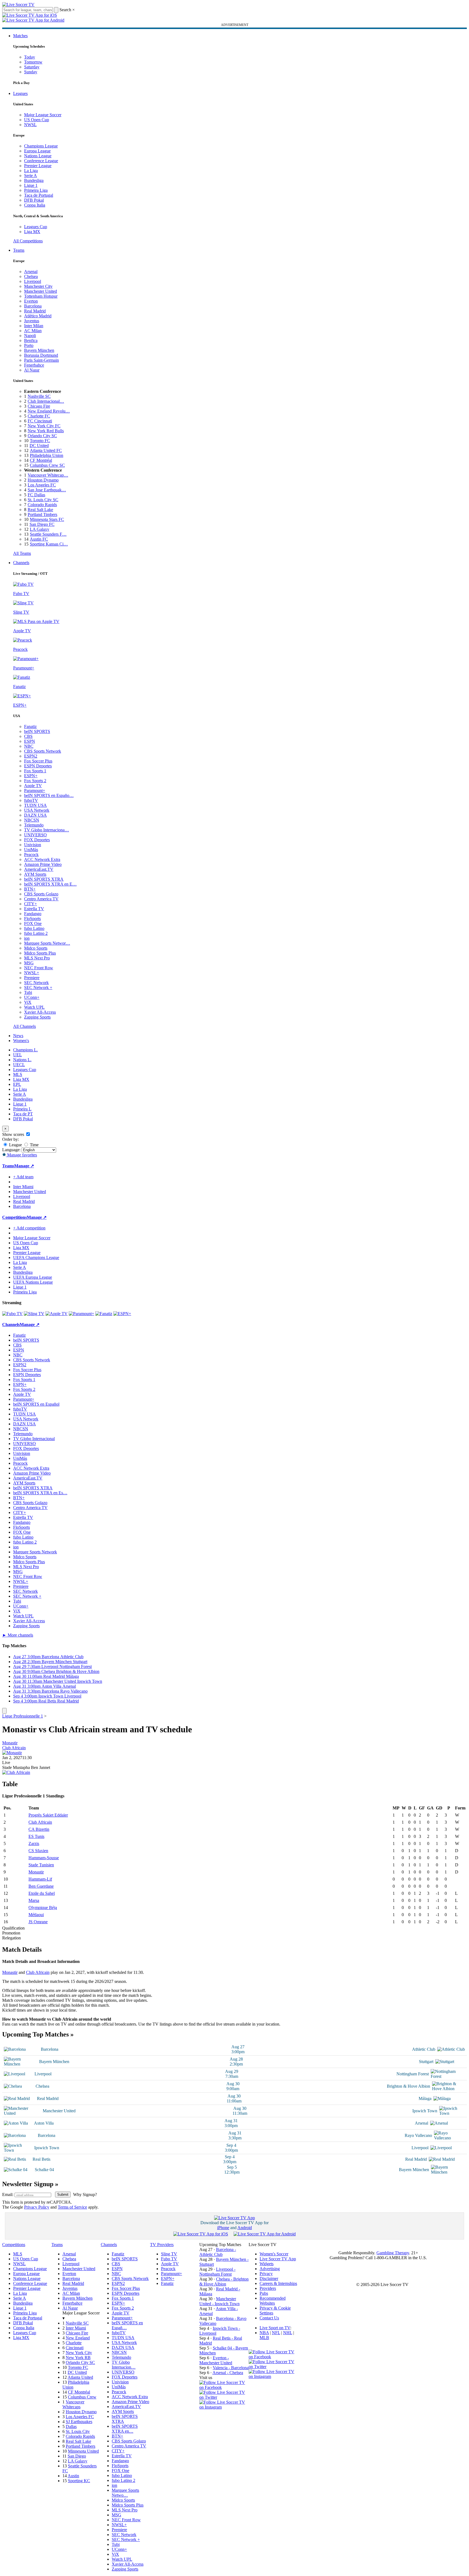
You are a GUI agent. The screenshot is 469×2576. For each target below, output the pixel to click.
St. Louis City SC (43, 500)
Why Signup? (85, 2194)
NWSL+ (32, 973)
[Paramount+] (81, 1314)
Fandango (33, 914)
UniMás (31, 850)
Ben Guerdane (41, 1886)
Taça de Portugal (39, 195)
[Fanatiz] (104, 1314)
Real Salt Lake (40, 510)
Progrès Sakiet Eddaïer (48, 1815)
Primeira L (22, 1109)
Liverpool (33, 281)
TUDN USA (35, 805)
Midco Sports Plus (40, 953)
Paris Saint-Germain (41, 360)
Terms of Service (72, 2207)
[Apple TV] (57, 1314)
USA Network (37, 810)
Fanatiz (30, 726)
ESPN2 (31, 756)
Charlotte (74, 2343)
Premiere (32, 978)
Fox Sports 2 (35, 781)
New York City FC (44, 426)
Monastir (10, 1743)
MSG (29, 963)
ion (27, 938)
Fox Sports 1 (35, 771)
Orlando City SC (42, 436)
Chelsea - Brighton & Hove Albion (224, 2281)
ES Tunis (36, 1836)
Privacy (266, 2274)
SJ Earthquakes (79, 2422)
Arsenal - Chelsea (228, 2373)
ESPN (30, 741)
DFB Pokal (34, 200)
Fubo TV (169, 2259)
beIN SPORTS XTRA (44, 879)
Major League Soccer (43, 115)
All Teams (22, 553)
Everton (31, 301)
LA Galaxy (40, 529)
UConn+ (32, 997)
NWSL (30, 125)
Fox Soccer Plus (38, 761)
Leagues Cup (36, 227)
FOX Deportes (37, 840)
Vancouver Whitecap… (48, 475)
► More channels (18, 1635)
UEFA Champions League (36, 1257)
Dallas (71, 2426)
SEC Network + (38, 987)
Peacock (31, 855)
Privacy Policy (37, 2207)
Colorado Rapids (42, 505)
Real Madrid (35, 311)
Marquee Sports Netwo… (125, 2493)
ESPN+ (31, 776)
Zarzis (34, 1843)
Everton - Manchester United (216, 2360)
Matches (20, 36)
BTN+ (30, 889)
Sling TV (169, 2254)
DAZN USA (35, 815)
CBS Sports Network (43, 751)
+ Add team (23, 1177)
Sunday (31, 72)
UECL (19, 1065)
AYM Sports (35, 874)
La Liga (31, 171)
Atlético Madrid (38, 316)
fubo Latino (34, 928)
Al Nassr (32, 370)
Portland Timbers (42, 514)
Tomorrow (33, 62)
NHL (288, 2333)
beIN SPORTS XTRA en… (125, 2429)
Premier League (38, 166)
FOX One (33, 923)
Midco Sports (36, 948)
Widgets (267, 2264)
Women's (21, 1041)
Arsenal (31, 272)
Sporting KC (79, 2481)
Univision (33, 845)
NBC (29, 746)
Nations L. (22, 1060)
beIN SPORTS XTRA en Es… (40, 1493)
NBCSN (32, 820)
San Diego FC (42, 524)
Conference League (41, 161)
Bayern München (39, 350)
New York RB (78, 2358)
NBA (264, 2333)
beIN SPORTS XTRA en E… (50, 884)
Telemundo (34, 825)
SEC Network (36, 983)
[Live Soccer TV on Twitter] (224, 2397)
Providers (268, 2288)
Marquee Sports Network (35, 1552)
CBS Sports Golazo (41, 894)
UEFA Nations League (33, 1282)
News (18, 1036)
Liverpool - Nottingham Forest (217, 2272)
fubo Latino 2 (36, 933)
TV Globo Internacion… (124, 2365)
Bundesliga (34, 180)
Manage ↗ (24, 1166)
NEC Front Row (39, 968)
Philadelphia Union (47, 455)
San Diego (77, 2456)
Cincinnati (75, 2348)
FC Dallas (36, 495)
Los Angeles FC (42, 485)
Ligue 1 (31, 185)
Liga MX (32, 232)
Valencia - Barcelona (231, 2368)
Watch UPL (34, 1007)
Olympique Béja (43, 1908)
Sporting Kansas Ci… (49, 544)
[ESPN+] (122, 1314)
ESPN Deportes (38, 766)
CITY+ (31, 904)
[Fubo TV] (12, 1314)
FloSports (32, 919)
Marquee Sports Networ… (47, 943)
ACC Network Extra (42, 859)
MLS (18, 1074)
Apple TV (33, 786)
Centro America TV (41, 899)
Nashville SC (39, 396)
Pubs (264, 2293)
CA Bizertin (39, 1829)
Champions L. (25, 1050)
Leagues (20, 93)
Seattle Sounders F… (48, 534)
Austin (73, 2476)
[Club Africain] (16, 1772)
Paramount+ (35, 791)
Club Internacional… (46, 401)
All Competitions (28, 241)
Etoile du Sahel (42, 1893)
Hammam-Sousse (44, 1858)
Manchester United (41, 291)
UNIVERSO (35, 835)
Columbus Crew (82, 2397)
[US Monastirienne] (12, 1753)
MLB (264, 2338)
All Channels (25, 1026)
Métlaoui (36, 1915)
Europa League (37, 151)
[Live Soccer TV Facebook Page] (224, 2387)
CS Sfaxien (38, 1851)
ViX (28, 1002)
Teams (19, 250)
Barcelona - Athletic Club (218, 2252)
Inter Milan (34, 326)
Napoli (30, 336)
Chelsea (31, 276)
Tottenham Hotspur (41, 296)
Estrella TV (34, 909)
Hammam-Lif (40, 1879)
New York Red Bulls (46, 431)
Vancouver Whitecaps (73, 2404)
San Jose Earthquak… (47, 490)
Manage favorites (21, 1155)
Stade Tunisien (41, 1865)
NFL (276, 2333)
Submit (63, 2194)
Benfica (31, 340)
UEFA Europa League (33, 1277)
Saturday (32, 67)
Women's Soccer (274, 2254)
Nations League (38, 156)
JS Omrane (38, 1922)
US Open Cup (37, 120)
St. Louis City (78, 2431)
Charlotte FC (39, 416)
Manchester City (38, 286)
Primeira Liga (36, 190)
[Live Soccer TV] (18, 5)
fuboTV (31, 800)
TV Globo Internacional (34, 1439)
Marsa (34, 1900)
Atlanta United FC (46, 450)
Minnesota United (83, 2451)
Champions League (41, 146)
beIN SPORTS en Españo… (49, 795)
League (15, 1145)
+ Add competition (29, 1228)
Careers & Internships (278, 2283)
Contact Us (269, 2318)
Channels (21, 563)
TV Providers (162, 2245)
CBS (28, 736)
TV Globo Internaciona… (47, 830)
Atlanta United (80, 2377)
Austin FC (39, 539)
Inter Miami (76, 2328)
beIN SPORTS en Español (36, 1404)
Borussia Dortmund (41, 355)
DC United (39, 446)
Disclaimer (269, 2278)
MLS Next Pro (37, 958)
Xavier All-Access (40, 1012)
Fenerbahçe (34, 365)
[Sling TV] (34, 1314)
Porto (29, 345)
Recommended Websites (273, 2301)
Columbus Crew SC (47, 465)
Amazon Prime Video (43, 864)
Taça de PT (23, 1114)
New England (78, 2338)
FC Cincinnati (40, 421)
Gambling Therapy (393, 2253)
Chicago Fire (39, 406)
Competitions (15, 1217)
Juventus (32, 321)
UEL (18, 1055)
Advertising (270, 2269)
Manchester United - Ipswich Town (219, 2301)
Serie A (31, 175)
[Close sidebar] (4, 1711)
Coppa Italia (35, 205)
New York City (79, 2353)
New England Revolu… (49, 411)
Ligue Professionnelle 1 (23, 1716)
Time (34, 1145)
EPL (17, 1084)
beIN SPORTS (37, 731)
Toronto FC (40, 441)
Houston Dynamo (43, 480)
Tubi (28, 992)
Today (30, 57)
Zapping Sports (37, 1017)
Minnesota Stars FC (47, 519)
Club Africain (14, 1748)
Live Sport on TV (275, 2328)
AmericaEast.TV (39, 869)
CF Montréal (41, 460)
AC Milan (33, 331)
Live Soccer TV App (278, 2259)
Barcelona (33, 306)
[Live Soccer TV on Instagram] (224, 2407)
